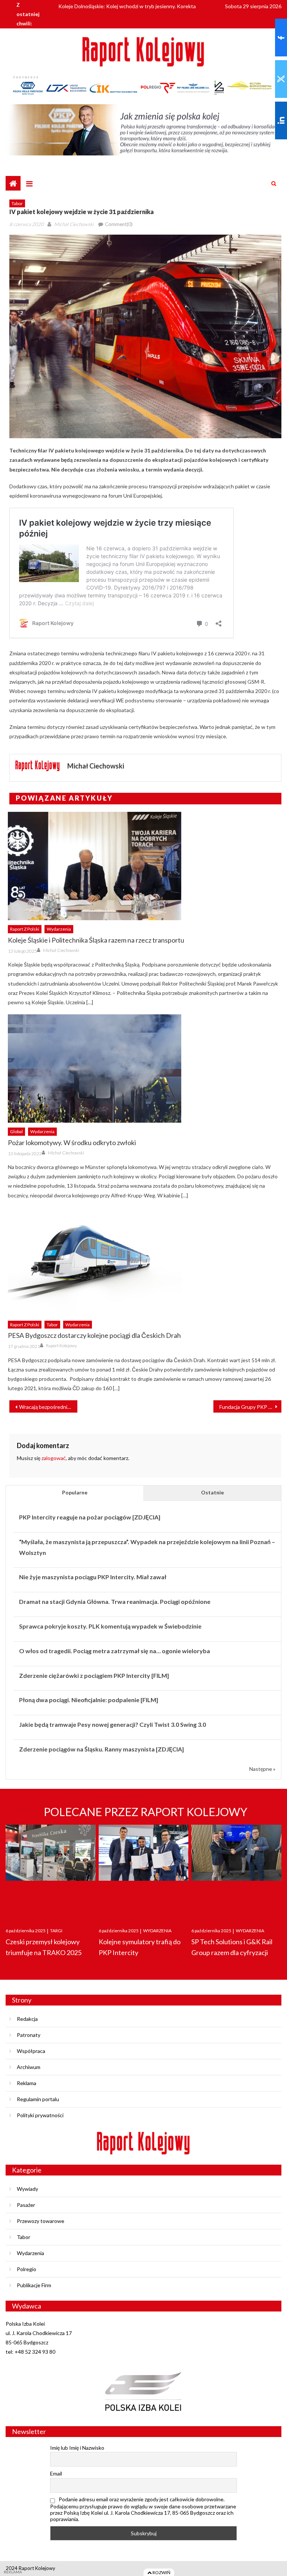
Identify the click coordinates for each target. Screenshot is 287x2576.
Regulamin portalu (38, 2099)
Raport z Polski (25, 929)
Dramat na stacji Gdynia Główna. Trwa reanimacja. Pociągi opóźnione (115, 1601)
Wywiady (27, 2189)
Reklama (27, 2083)
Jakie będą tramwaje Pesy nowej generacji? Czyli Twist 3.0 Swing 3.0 (112, 1724)
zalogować (54, 1458)
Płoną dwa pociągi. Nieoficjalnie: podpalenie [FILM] (89, 1700)
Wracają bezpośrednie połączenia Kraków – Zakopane (48, 1407)
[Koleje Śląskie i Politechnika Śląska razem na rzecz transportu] (145, 866)
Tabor (17, 203)
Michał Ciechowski (74, 224)
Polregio (27, 2269)
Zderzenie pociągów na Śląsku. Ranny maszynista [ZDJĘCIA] (101, 1749)
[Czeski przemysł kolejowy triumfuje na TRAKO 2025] (51, 1869)
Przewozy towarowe (41, 2221)
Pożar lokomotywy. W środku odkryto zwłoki (72, 1142)
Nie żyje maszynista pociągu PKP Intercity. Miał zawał (93, 1577)
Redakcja (27, 2019)
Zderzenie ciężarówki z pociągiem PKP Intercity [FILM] (94, 1675)
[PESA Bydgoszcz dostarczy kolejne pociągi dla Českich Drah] (145, 1262)
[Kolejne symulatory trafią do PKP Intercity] (144, 1869)
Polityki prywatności (40, 2115)
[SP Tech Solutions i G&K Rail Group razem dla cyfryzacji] (236, 1869)
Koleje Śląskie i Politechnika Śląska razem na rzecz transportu (96, 940)
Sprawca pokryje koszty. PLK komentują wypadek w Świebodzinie (110, 1626)
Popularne (75, 1492)
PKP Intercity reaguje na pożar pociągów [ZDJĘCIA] (90, 1517)
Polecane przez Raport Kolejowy (146, 1812)
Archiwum (29, 2067)
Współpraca (31, 2051)
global (16, 1131)
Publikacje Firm (34, 2285)
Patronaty (29, 2035)
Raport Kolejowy (61, 1346)
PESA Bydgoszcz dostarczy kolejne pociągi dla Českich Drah (94, 1335)
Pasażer (26, 2205)
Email (56, 2473)
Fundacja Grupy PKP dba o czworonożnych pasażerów (250, 1407)
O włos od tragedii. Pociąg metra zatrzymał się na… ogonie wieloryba (115, 1651)
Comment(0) (119, 224)
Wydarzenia (59, 929)
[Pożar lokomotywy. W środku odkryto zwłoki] (145, 1069)
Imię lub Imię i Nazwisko (77, 2448)
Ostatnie (212, 1492)
